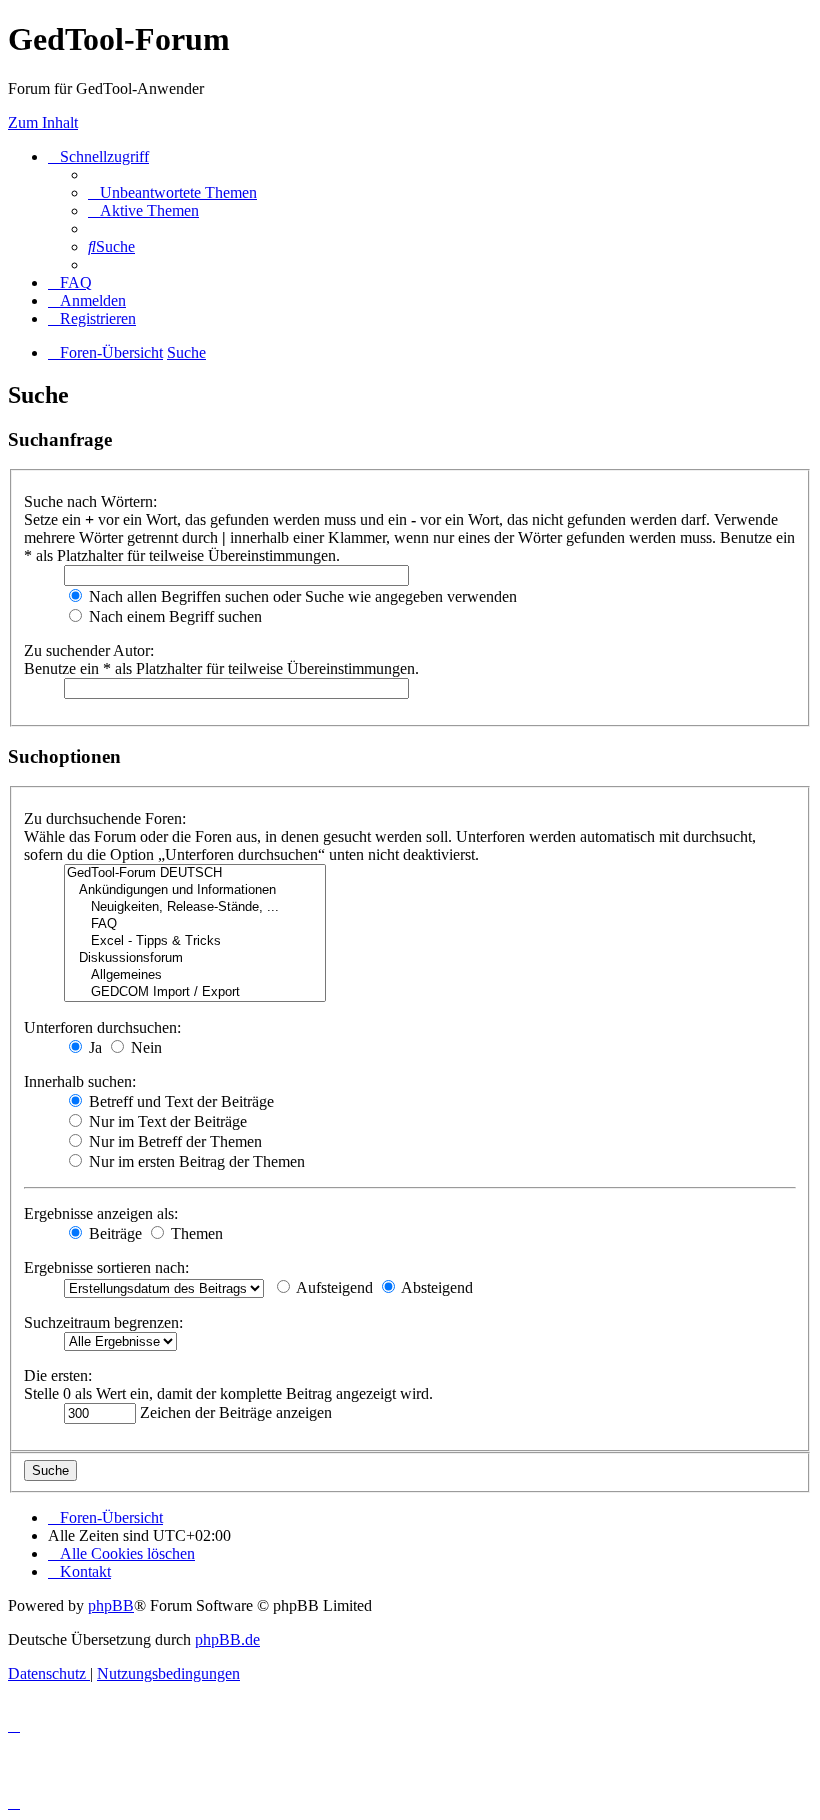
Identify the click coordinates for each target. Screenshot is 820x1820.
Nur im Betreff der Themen (173, 1141)
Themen (195, 1233)
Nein (144, 1047)
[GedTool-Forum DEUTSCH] (195, 873)
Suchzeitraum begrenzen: (103, 1322)
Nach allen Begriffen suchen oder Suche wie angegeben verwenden (301, 596)
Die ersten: (58, 1375)
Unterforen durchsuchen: (102, 1027)
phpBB (111, 1605)
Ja (93, 1047)
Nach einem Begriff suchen (173, 616)
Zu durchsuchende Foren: (105, 818)
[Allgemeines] (195, 975)
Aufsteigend (333, 1287)
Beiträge (113, 1233)
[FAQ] (195, 924)
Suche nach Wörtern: (90, 501)
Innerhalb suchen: (80, 1081)
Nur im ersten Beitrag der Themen (195, 1161)
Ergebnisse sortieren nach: (106, 1267)
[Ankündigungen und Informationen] (195, 890)
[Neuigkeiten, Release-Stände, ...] (195, 907)
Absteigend (435, 1287)
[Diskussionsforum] (195, 958)
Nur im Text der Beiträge (166, 1121)
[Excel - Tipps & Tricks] (195, 941)
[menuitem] (172, 192)
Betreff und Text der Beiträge (179, 1101)
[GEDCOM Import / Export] (195, 992)
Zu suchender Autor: (89, 650)
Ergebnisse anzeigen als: (101, 1213)
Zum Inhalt (43, 122)
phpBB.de (227, 1639)
